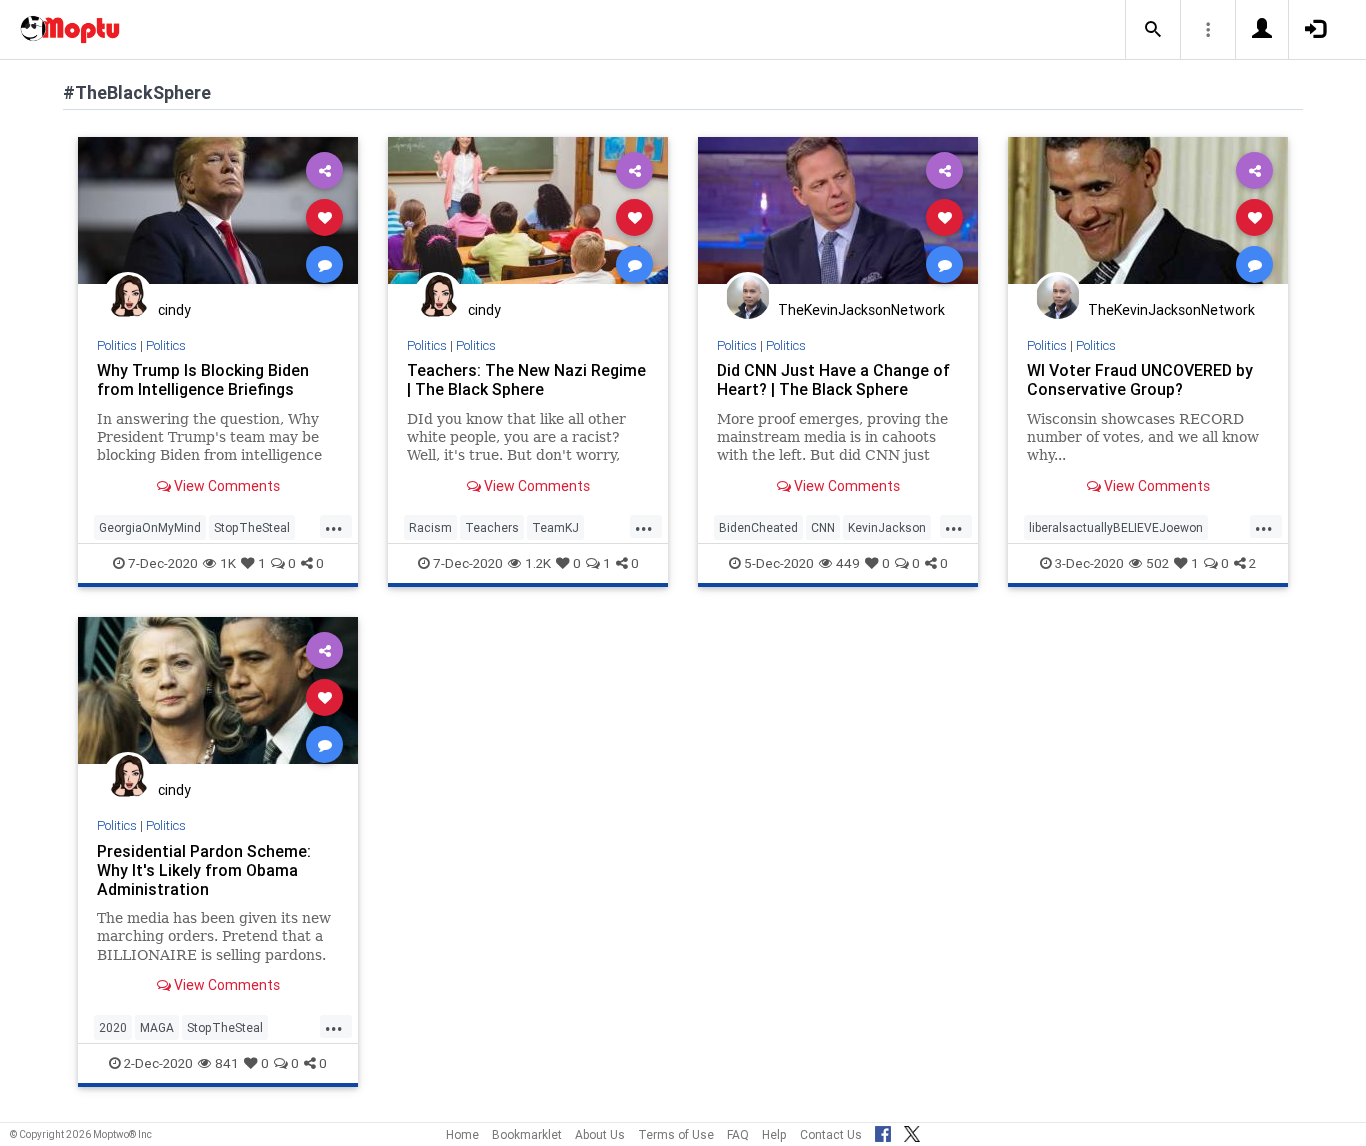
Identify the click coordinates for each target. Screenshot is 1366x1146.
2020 (113, 1027)
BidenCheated (758, 527)
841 (227, 1063)
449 (848, 563)
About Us (600, 1134)
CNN (823, 527)
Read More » (218, 216)
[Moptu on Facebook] (883, 1131)
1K (228, 563)
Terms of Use (676, 1134)
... (334, 526)
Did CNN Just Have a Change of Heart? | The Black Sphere (833, 379)
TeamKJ (555, 527)
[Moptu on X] (912, 1131)
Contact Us (831, 1134)
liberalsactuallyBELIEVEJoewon (1116, 527)
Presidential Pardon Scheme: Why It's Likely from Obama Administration (204, 870)
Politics (117, 345)
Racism (430, 527)
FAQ (738, 1134)
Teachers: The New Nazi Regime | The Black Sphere (526, 379)
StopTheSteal (252, 527)
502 (1157, 563)
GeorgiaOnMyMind (150, 527)
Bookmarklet (527, 1134)
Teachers (492, 527)
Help (774, 1134)
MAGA (157, 1027)
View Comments (225, 486)
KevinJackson (887, 527)
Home (462, 1134)
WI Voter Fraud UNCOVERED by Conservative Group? (1140, 379)
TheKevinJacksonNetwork (861, 310)
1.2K (538, 563)
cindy (174, 310)
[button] (1153, 30)
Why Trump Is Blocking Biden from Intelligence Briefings (203, 379)
